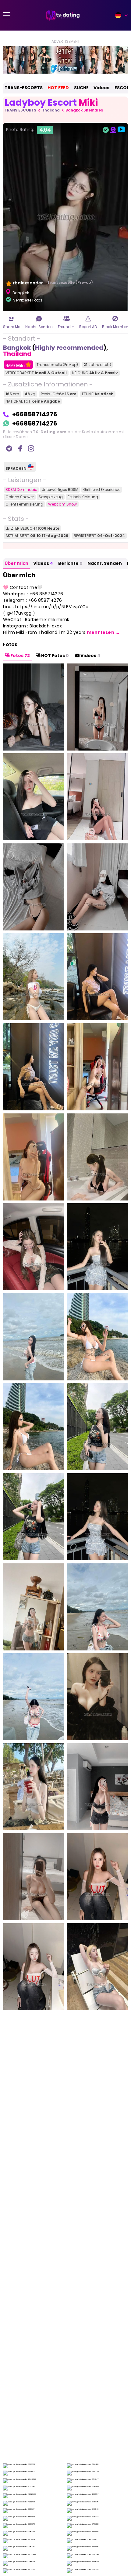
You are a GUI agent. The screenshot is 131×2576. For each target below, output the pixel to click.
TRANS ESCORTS (20, 110)
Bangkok (17, 348)
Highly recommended (69, 348)
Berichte (70, 563)
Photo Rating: (28, 130)
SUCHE (81, 88)
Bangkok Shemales (84, 110)
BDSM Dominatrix (21, 490)
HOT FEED (58, 88)
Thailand (51, 110)
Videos (101, 88)
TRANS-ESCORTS (24, 88)
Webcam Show (62, 504)
